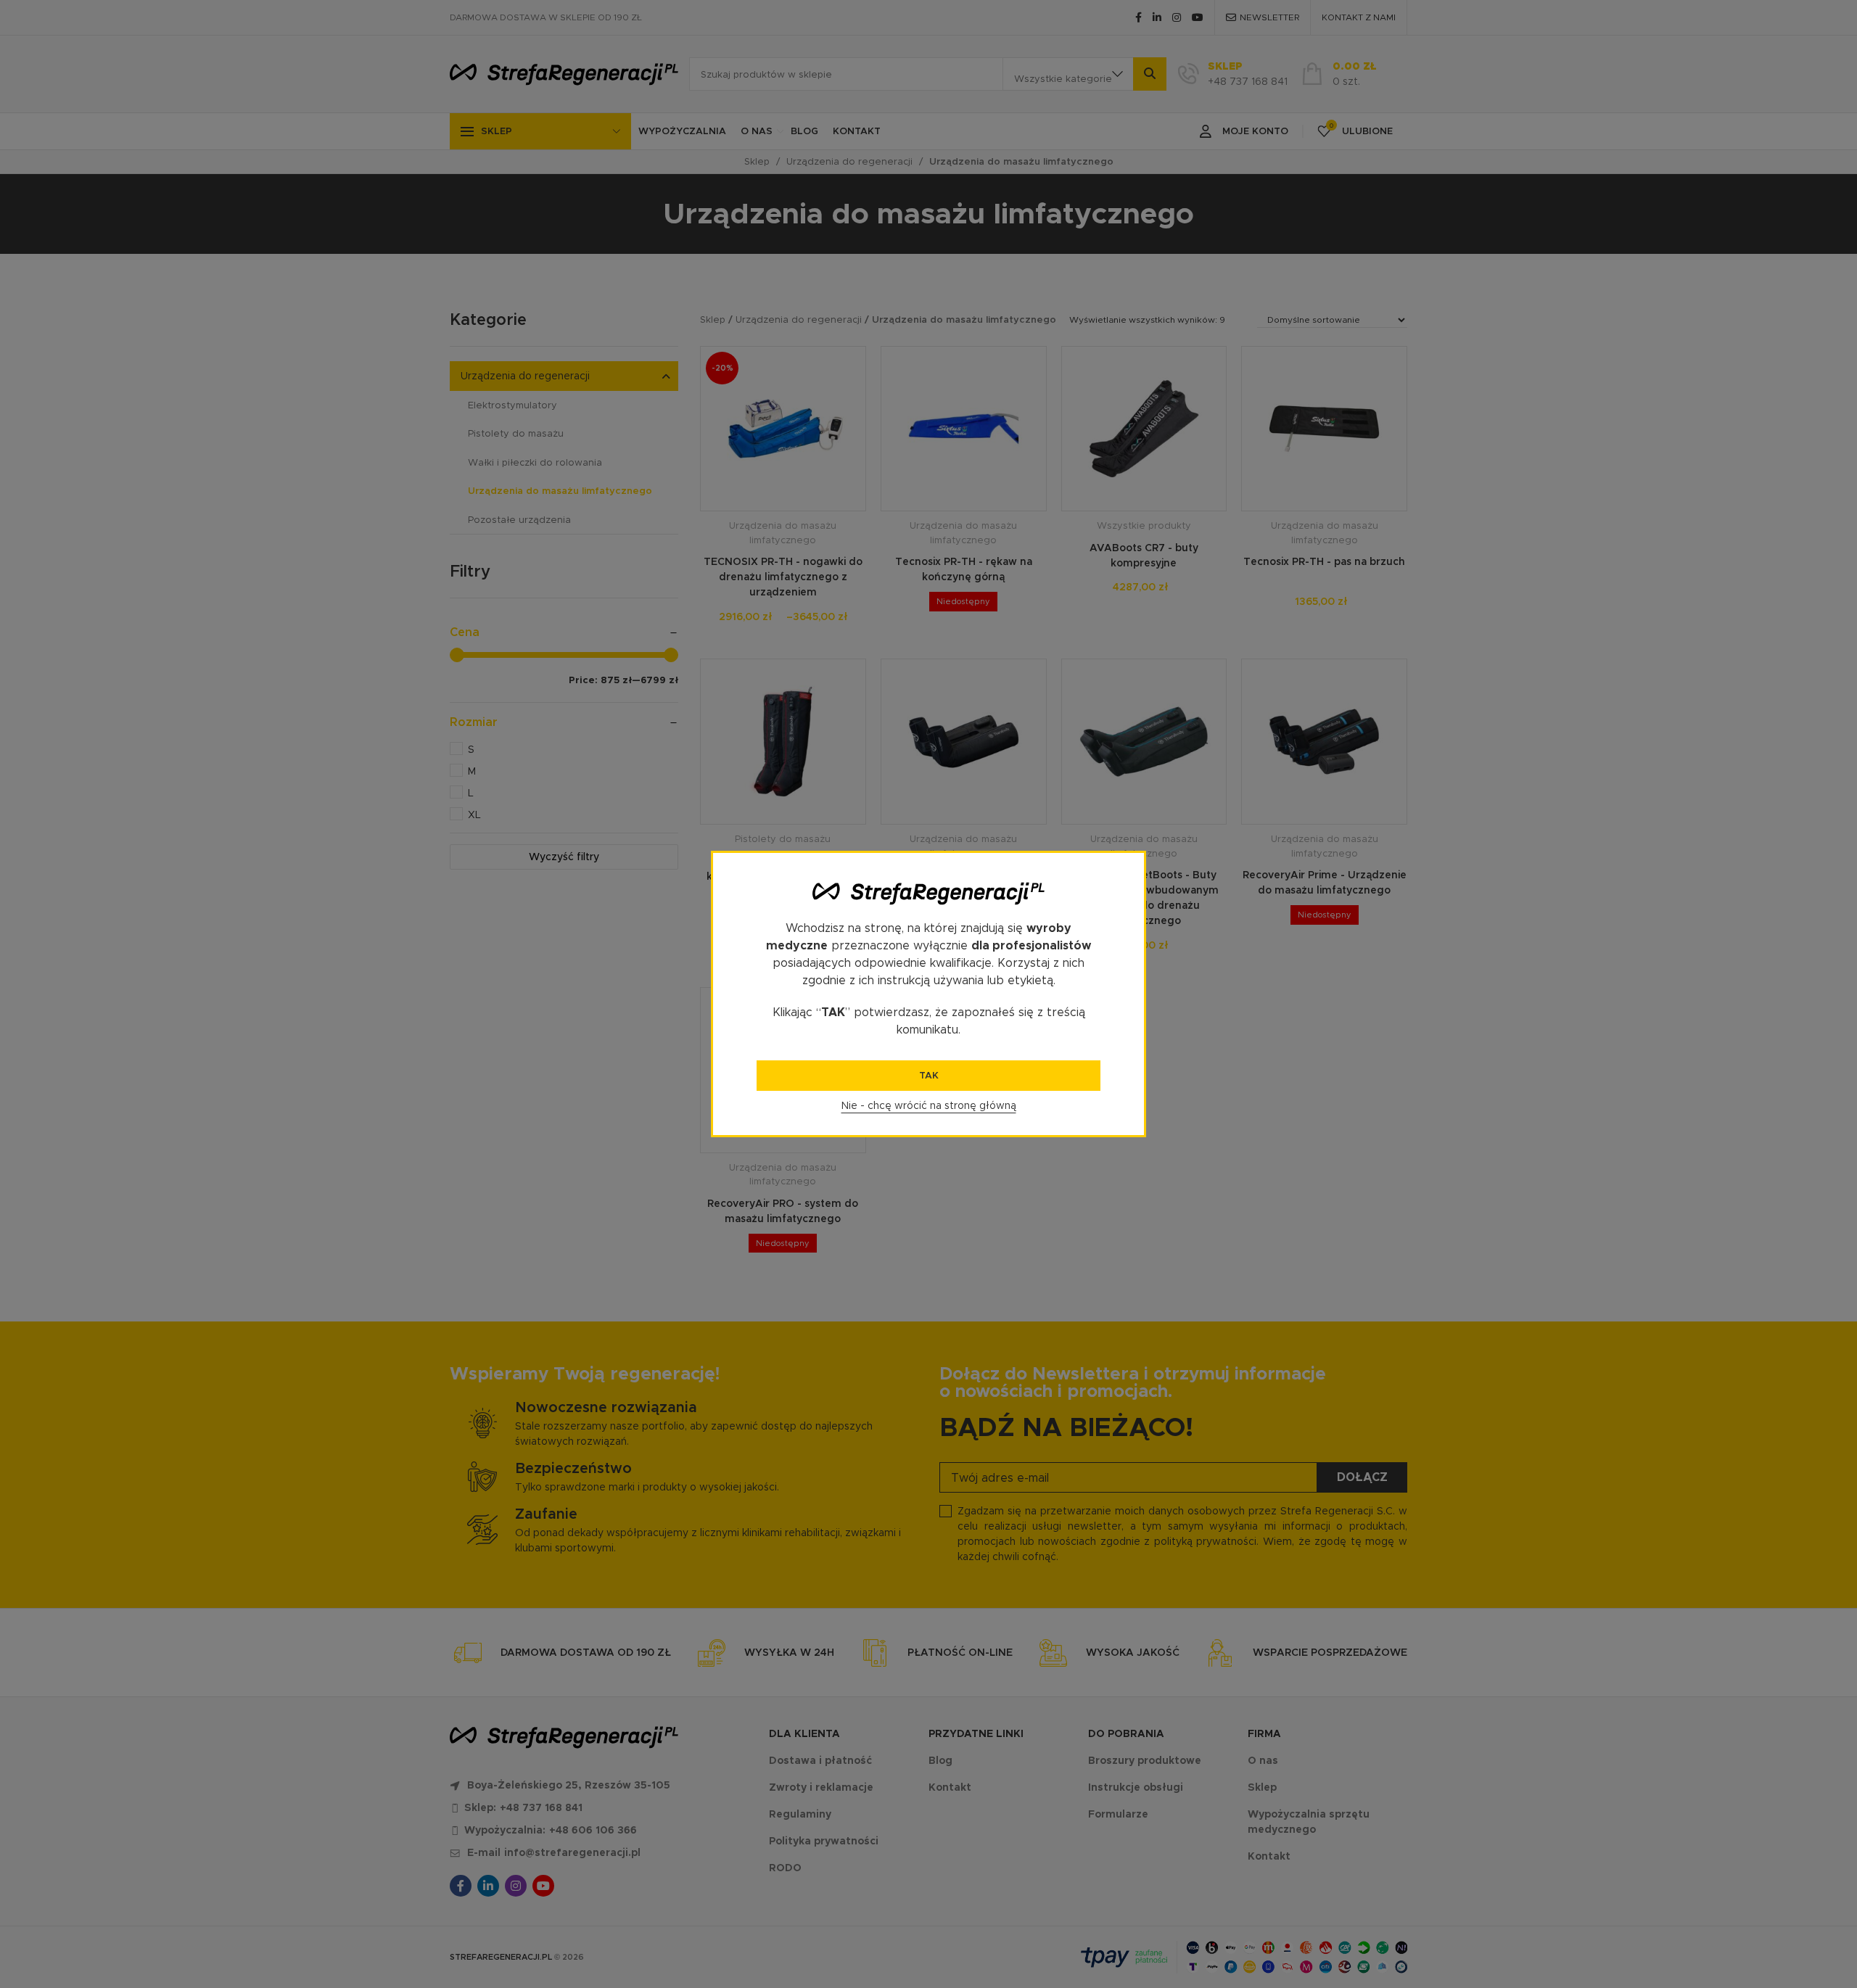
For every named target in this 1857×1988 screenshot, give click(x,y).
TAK (929, 1075)
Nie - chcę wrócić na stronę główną (929, 1105)
